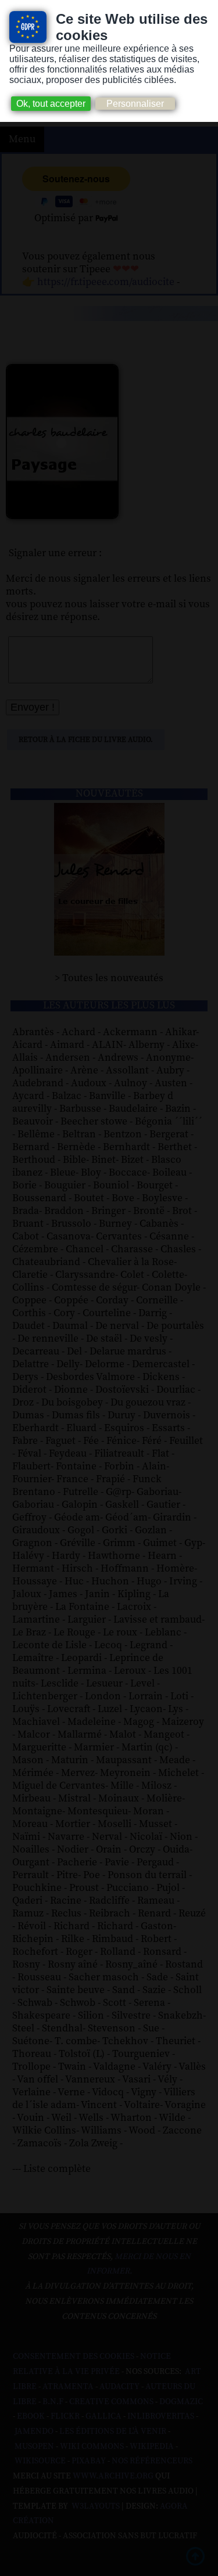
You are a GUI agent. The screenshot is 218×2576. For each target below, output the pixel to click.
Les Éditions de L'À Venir (113, 2431)
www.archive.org (113, 2476)
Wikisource (40, 2461)
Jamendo (34, 2431)
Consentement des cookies (74, 2357)
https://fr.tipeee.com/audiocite (106, 282)
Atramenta (68, 2387)
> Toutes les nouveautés (109, 978)
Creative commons (111, 2402)
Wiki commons (92, 2447)
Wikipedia (152, 2447)
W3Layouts (95, 2506)
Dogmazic (181, 2402)
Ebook (31, 2416)
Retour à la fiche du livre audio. (86, 740)
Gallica (103, 2416)
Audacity (119, 2387)
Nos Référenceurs (152, 2461)
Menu (22, 139)
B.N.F (53, 2402)
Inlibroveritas (161, 2416)
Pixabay (89, 2461)
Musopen (34, 2447)
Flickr (65, 2416)
